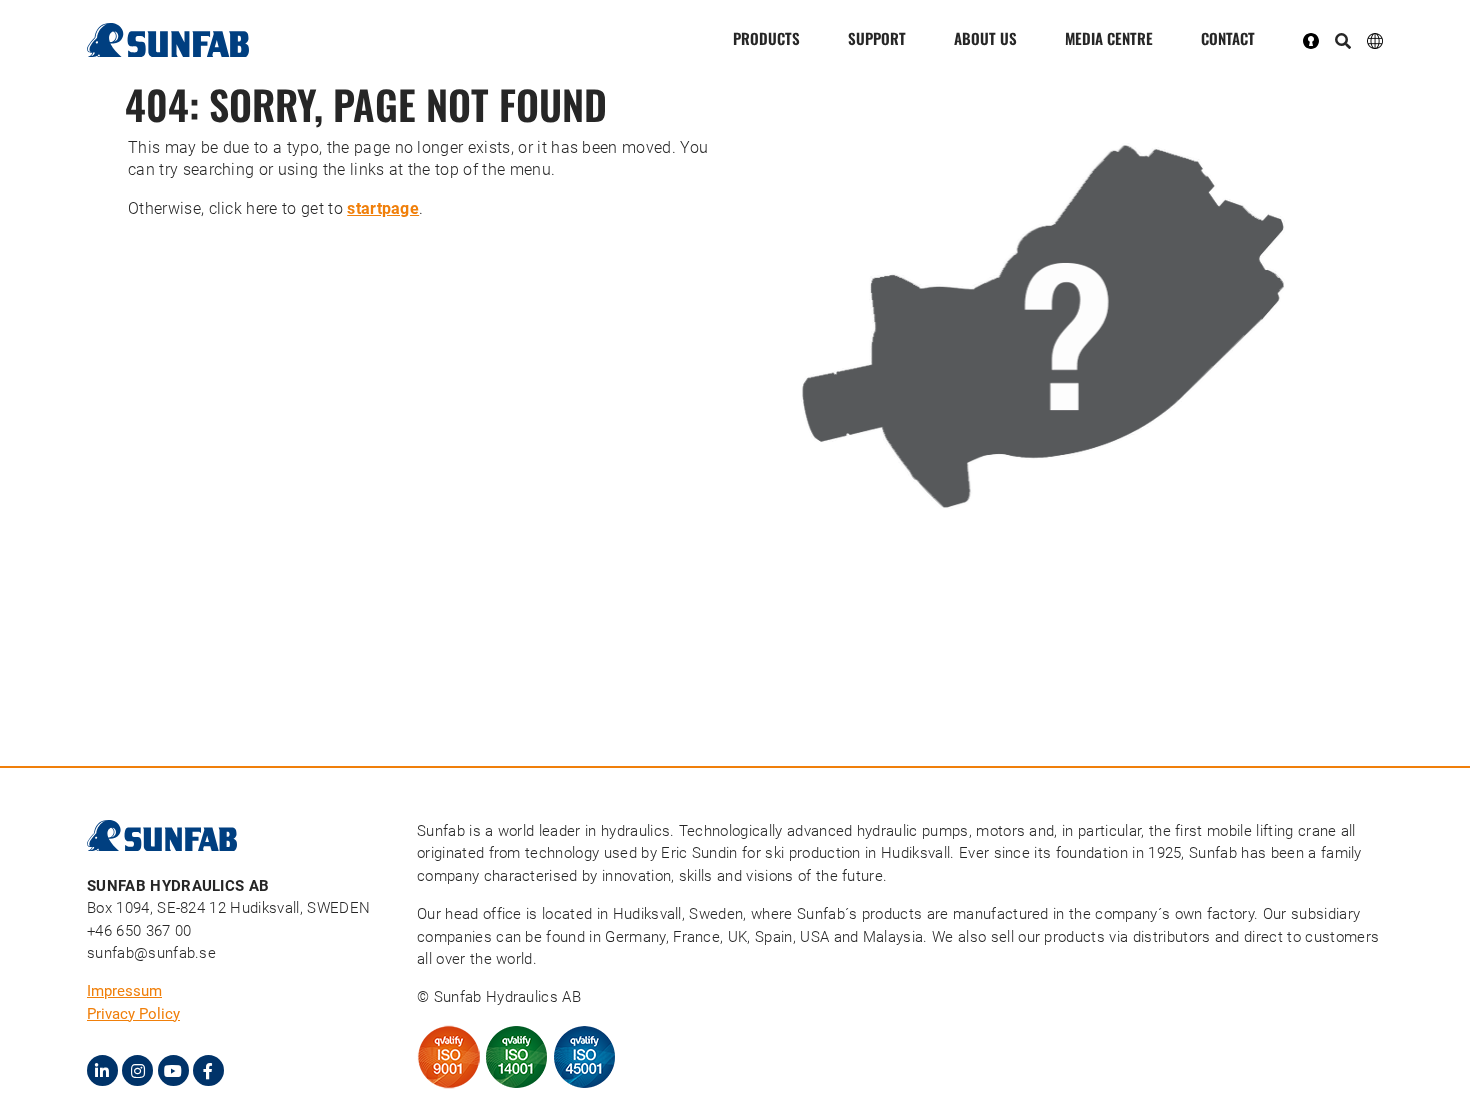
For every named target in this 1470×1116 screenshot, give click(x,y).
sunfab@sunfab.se (151, 953)
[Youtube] (173, 1070)
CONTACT (1228, 38)
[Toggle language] (1375, 39)
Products (766, 38)
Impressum (124, 991)
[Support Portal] (1319, 40)
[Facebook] (208, 1070)
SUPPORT (877, 38)
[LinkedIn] (102, 1070)
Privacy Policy (133, 1014)
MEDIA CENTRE (1109, 38)
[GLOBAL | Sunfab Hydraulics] (1040, 325)
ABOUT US (985, 38)
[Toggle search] (1343, 42)
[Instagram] (137, 1070)
